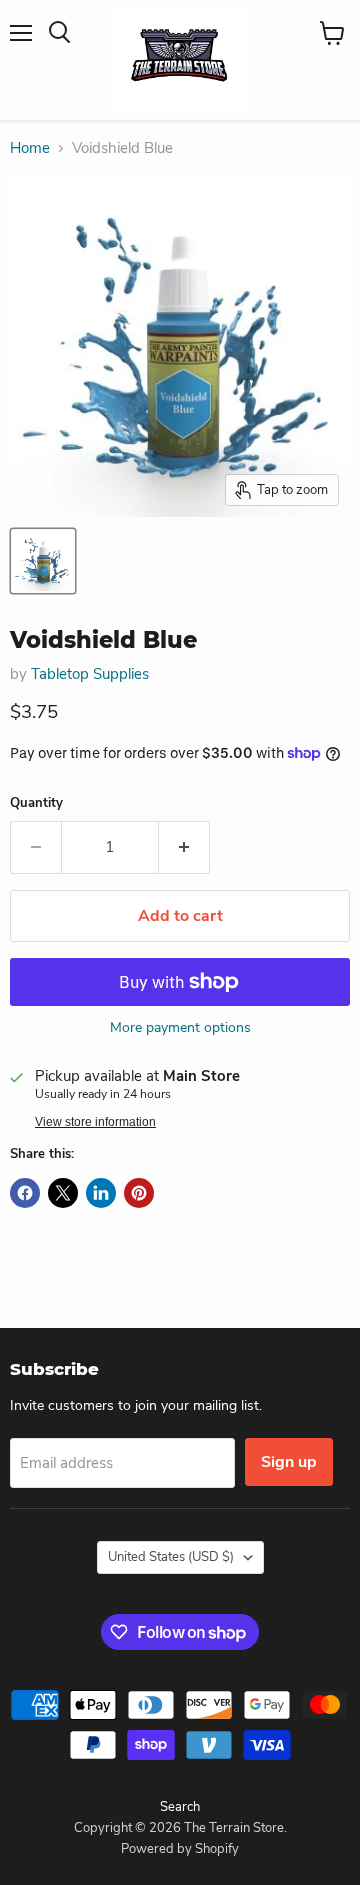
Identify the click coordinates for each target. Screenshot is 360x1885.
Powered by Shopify (180, 1849)
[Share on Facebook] (25, 1193)
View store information (95, 1122)
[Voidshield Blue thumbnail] (43, 561)
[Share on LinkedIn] (101, 1193)
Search (180, 1807)
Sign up (289, 1462)
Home (30, 148)
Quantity (36, 803)
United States (171, 1557)
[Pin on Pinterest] (139, 1193)
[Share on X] (63, 1193)
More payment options (180, 1028)
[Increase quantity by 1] (184, 847)
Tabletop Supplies (90, 674)
